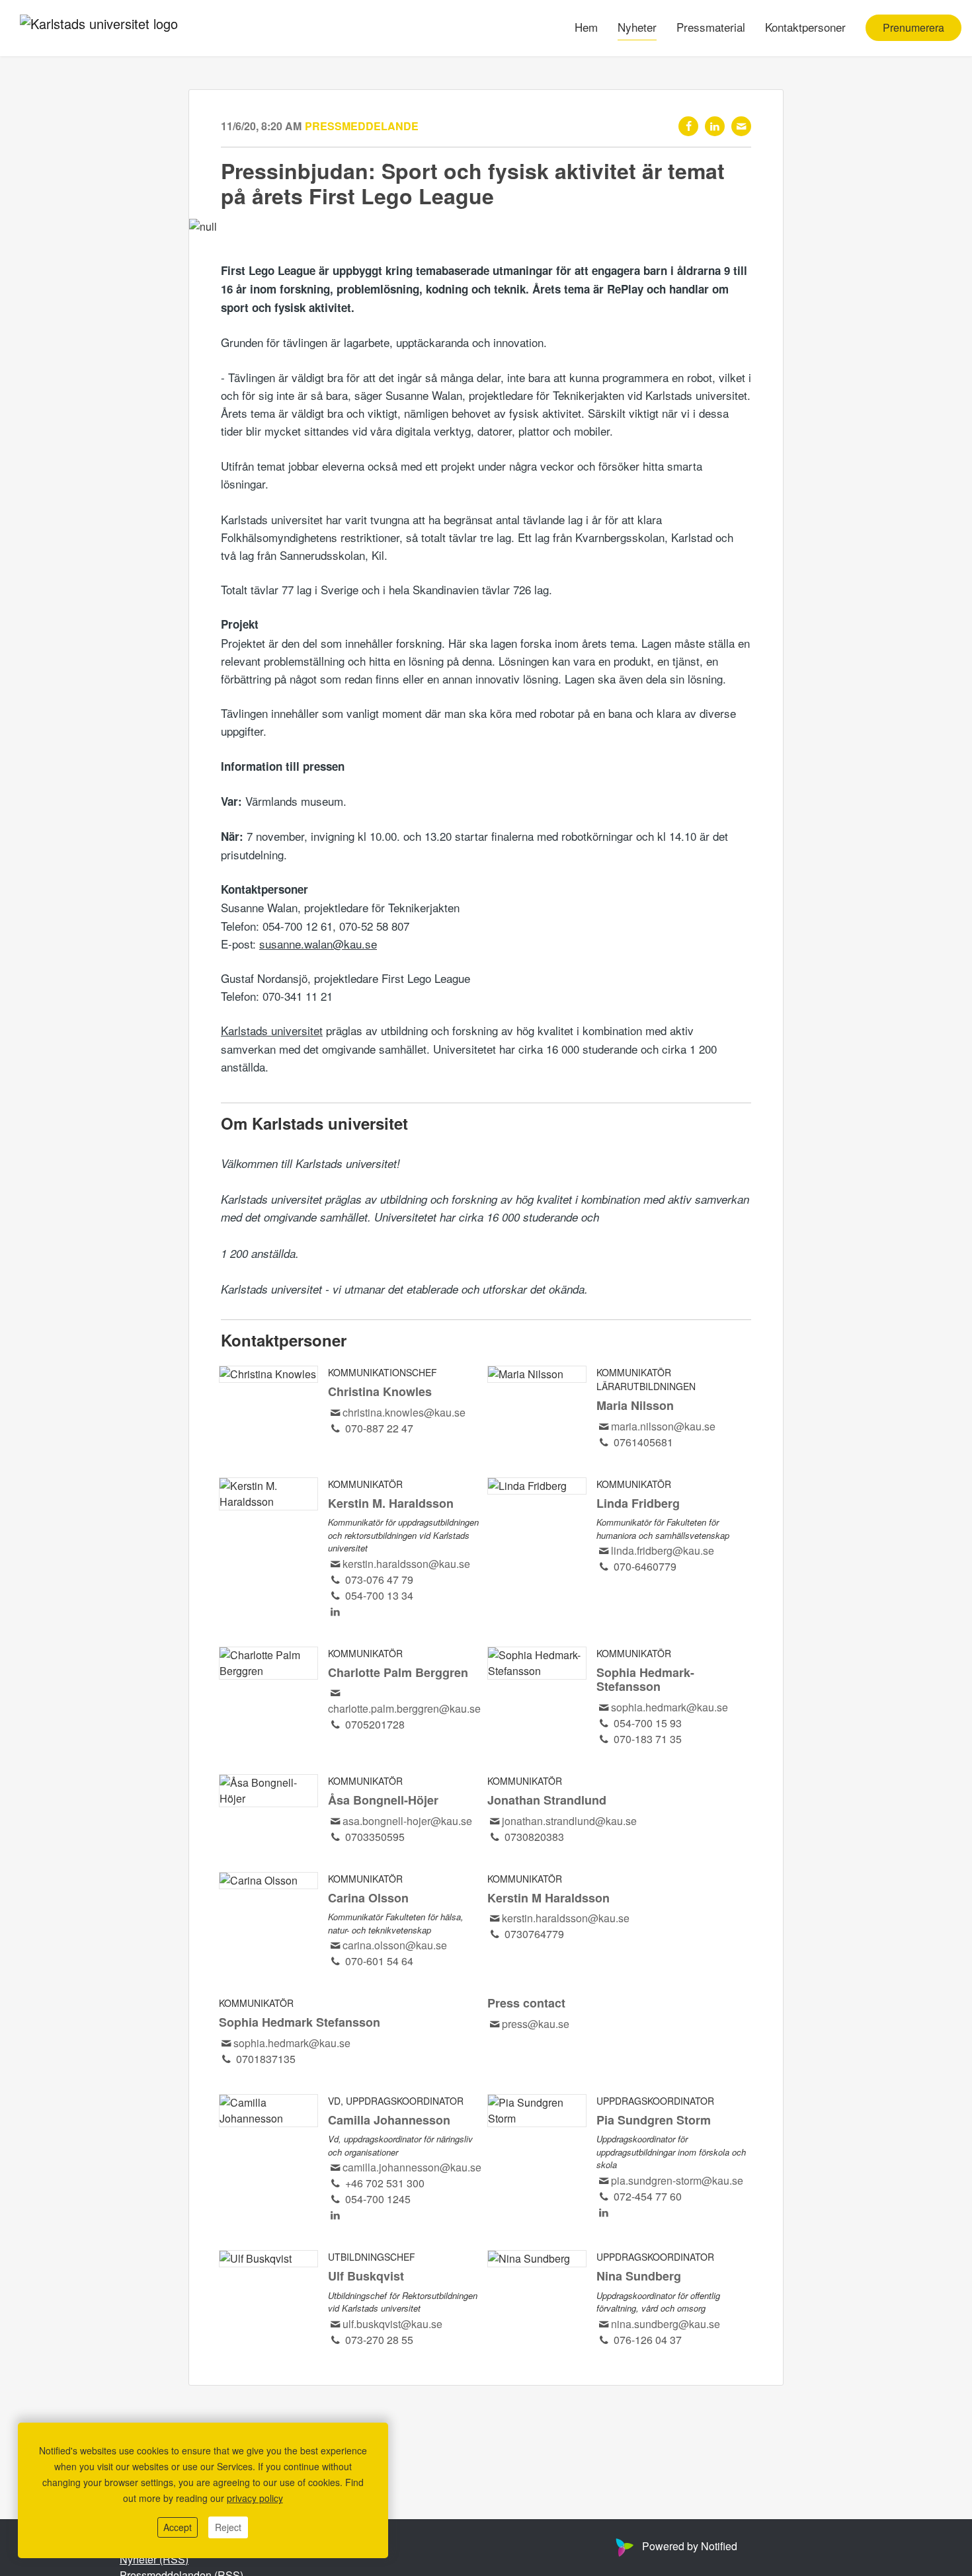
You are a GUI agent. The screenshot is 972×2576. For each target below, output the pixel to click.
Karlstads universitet (272, 1030)
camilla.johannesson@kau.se (412, 2167)
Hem (586, 27)
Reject (228, 2527)
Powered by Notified (690, 2546)
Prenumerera (913, 28)
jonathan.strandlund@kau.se (569, 1821)
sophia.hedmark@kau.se (669, 1707)
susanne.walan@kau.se (318, 944)
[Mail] (741, 126)
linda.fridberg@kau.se (663, 1550)
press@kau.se (536, 2024)
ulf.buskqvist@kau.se (392, 2324)
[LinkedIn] (715, 126)
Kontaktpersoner (805, 27)
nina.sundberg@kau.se (666, 2324)
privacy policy (255, 2498)
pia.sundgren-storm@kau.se (677, 2180)
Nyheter (637, 27)
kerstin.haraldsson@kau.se (406, 1564)
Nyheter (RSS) (154, 2559)
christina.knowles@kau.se (404, 1412)
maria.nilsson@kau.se (663, 1426)
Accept (178, 2527)
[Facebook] (688, 126)
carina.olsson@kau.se (395, 1945)
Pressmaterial (711, 27)
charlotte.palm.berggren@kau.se (404, 1708)
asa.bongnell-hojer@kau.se (407, 1821)
